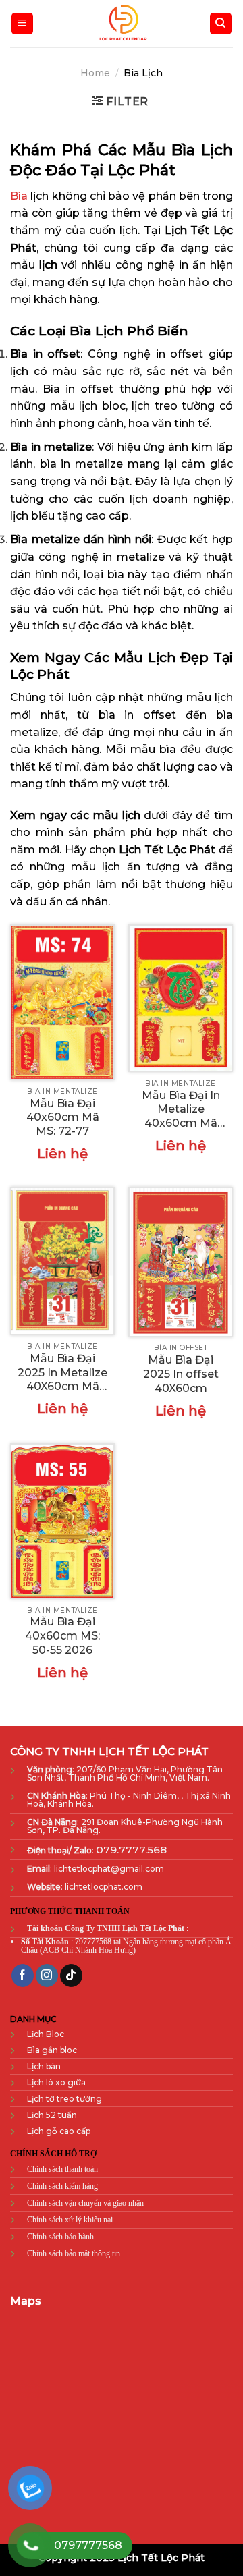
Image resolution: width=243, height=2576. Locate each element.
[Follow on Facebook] (23, 1976)
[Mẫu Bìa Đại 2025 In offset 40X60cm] (181, 1262)
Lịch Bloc (47, 2034)
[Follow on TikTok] (71, 1976)
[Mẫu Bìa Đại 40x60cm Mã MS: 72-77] (62, 1002)
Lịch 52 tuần (52, 2115)
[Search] (221, 24)
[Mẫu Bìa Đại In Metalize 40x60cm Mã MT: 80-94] (181, 998)
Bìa (19, 196)
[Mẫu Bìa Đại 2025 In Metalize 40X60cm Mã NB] (62, 1261)
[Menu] (23, 24)
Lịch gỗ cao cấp (59, 2131)
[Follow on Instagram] (47, 1976)
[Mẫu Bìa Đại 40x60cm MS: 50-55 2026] (62, 1521)
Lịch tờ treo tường (64, 2099)
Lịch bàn (44, 2066)
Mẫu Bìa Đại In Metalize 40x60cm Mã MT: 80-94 (181, 1110)
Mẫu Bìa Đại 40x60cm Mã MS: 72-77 (63, 1118)
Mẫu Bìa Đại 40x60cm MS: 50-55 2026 (62, 1636)
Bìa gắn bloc (52, 2050)
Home (95, 73)
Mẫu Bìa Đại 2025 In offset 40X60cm (181, 1374)
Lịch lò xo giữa (56, 2082)
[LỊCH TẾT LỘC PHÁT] (122, 24)
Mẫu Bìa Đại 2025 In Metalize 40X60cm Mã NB (62, 1373)
